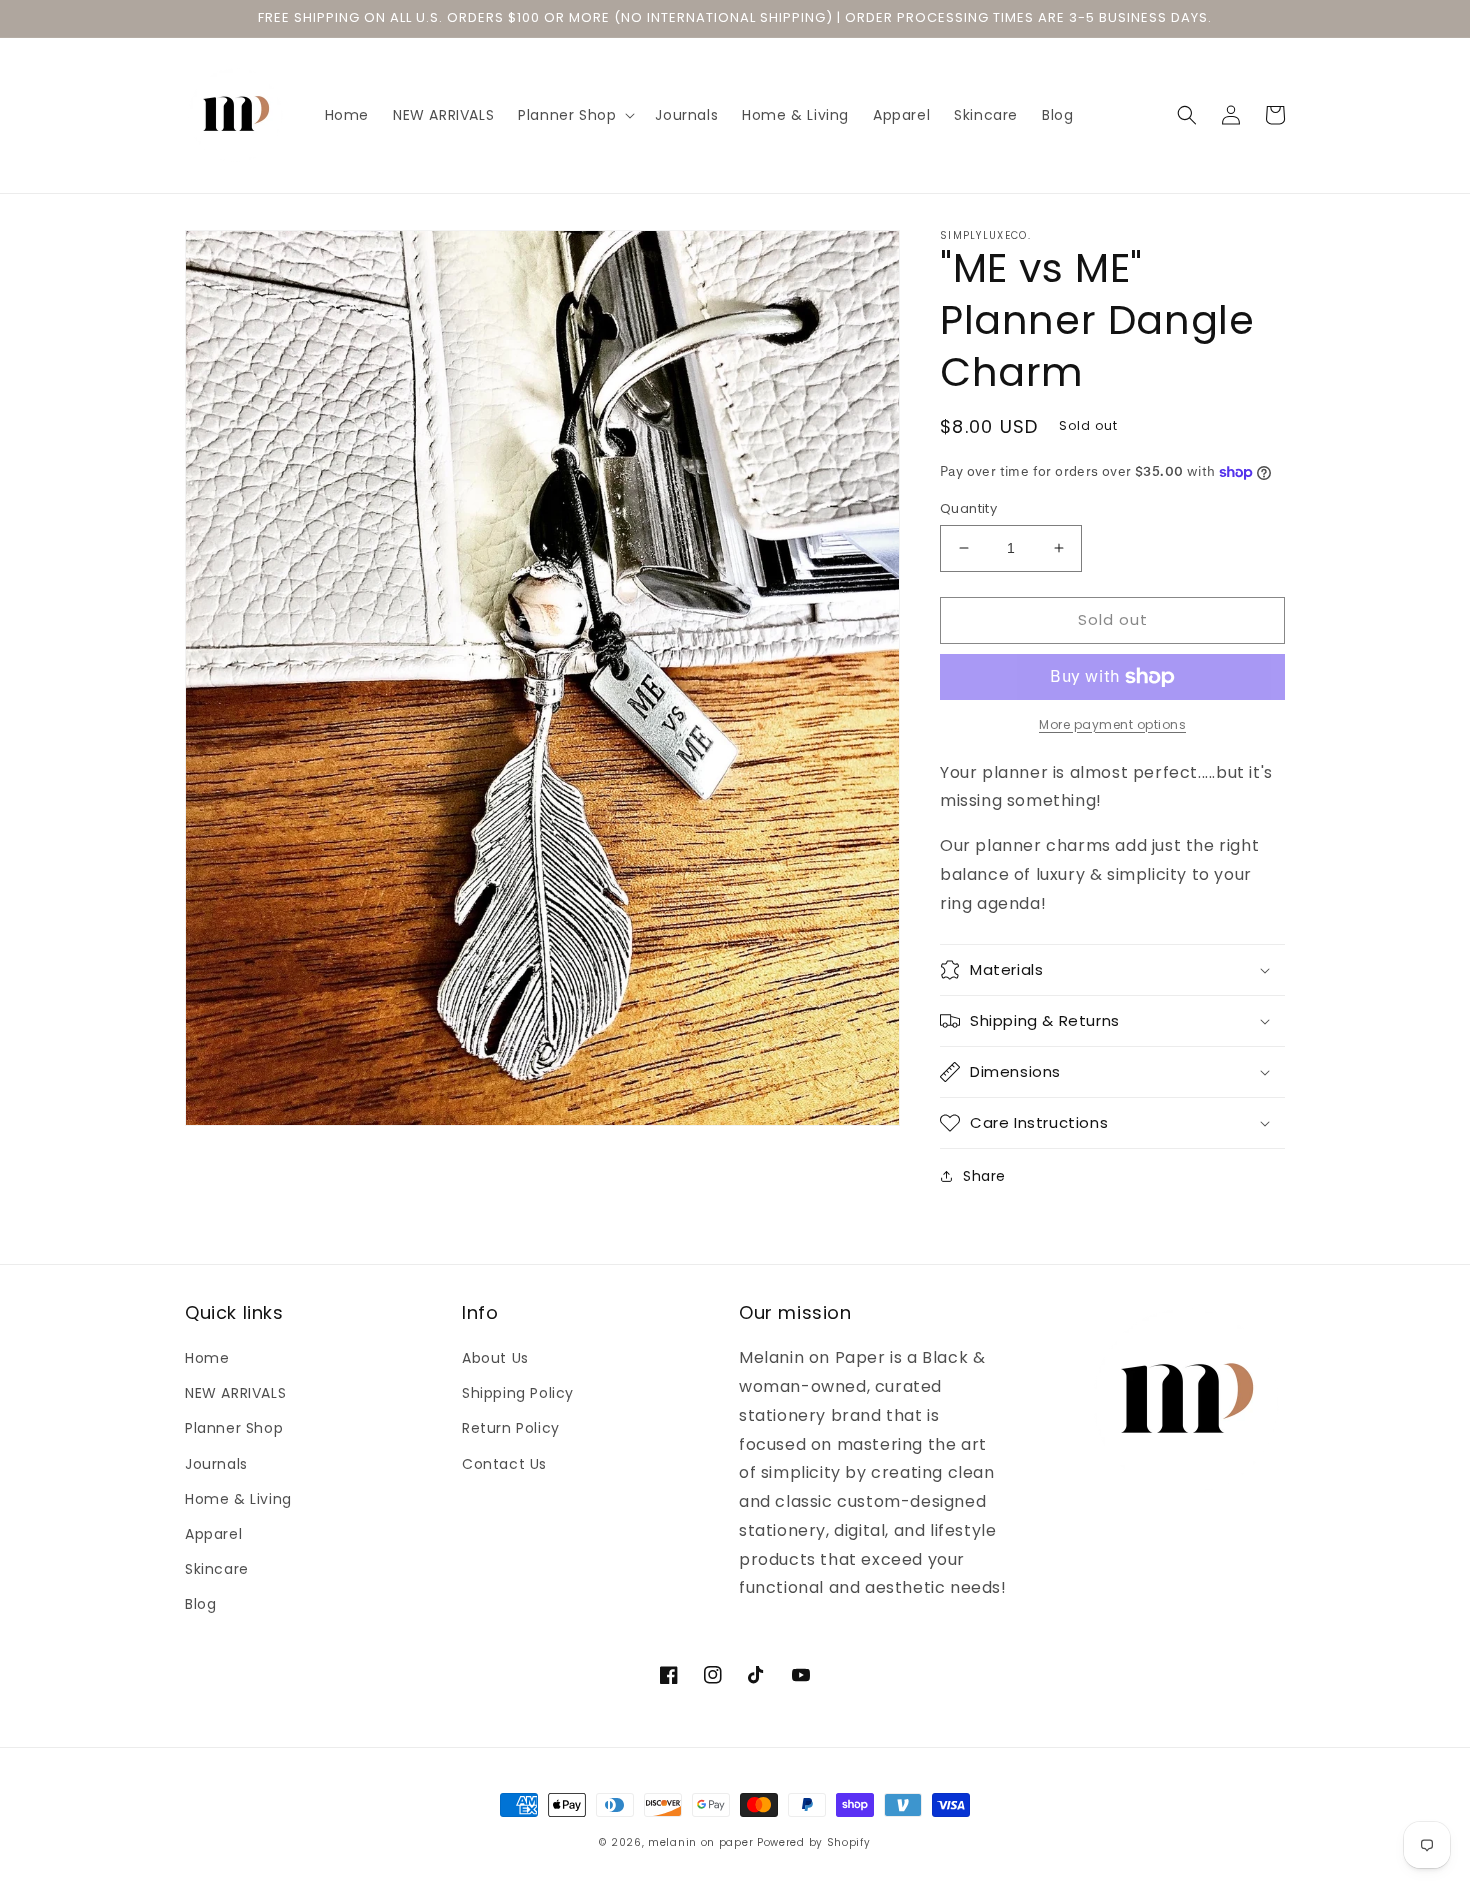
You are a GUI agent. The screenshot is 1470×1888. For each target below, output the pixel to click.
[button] (574, 115)
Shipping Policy (518, 1393)
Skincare (217, 1569)
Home (207, 1358)
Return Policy (511, 1428)
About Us (495, 1358)
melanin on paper (700, 1842)
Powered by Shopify (814, 1842)
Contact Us (504, 1464)
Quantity (968, 508)
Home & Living (238, 1499)
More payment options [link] (1112, 724)
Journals (216, 1464)
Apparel (213, 1534)
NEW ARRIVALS (235, 1393)
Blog (200, 1604)
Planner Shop (234, 1428)
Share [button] (984, 1176)
